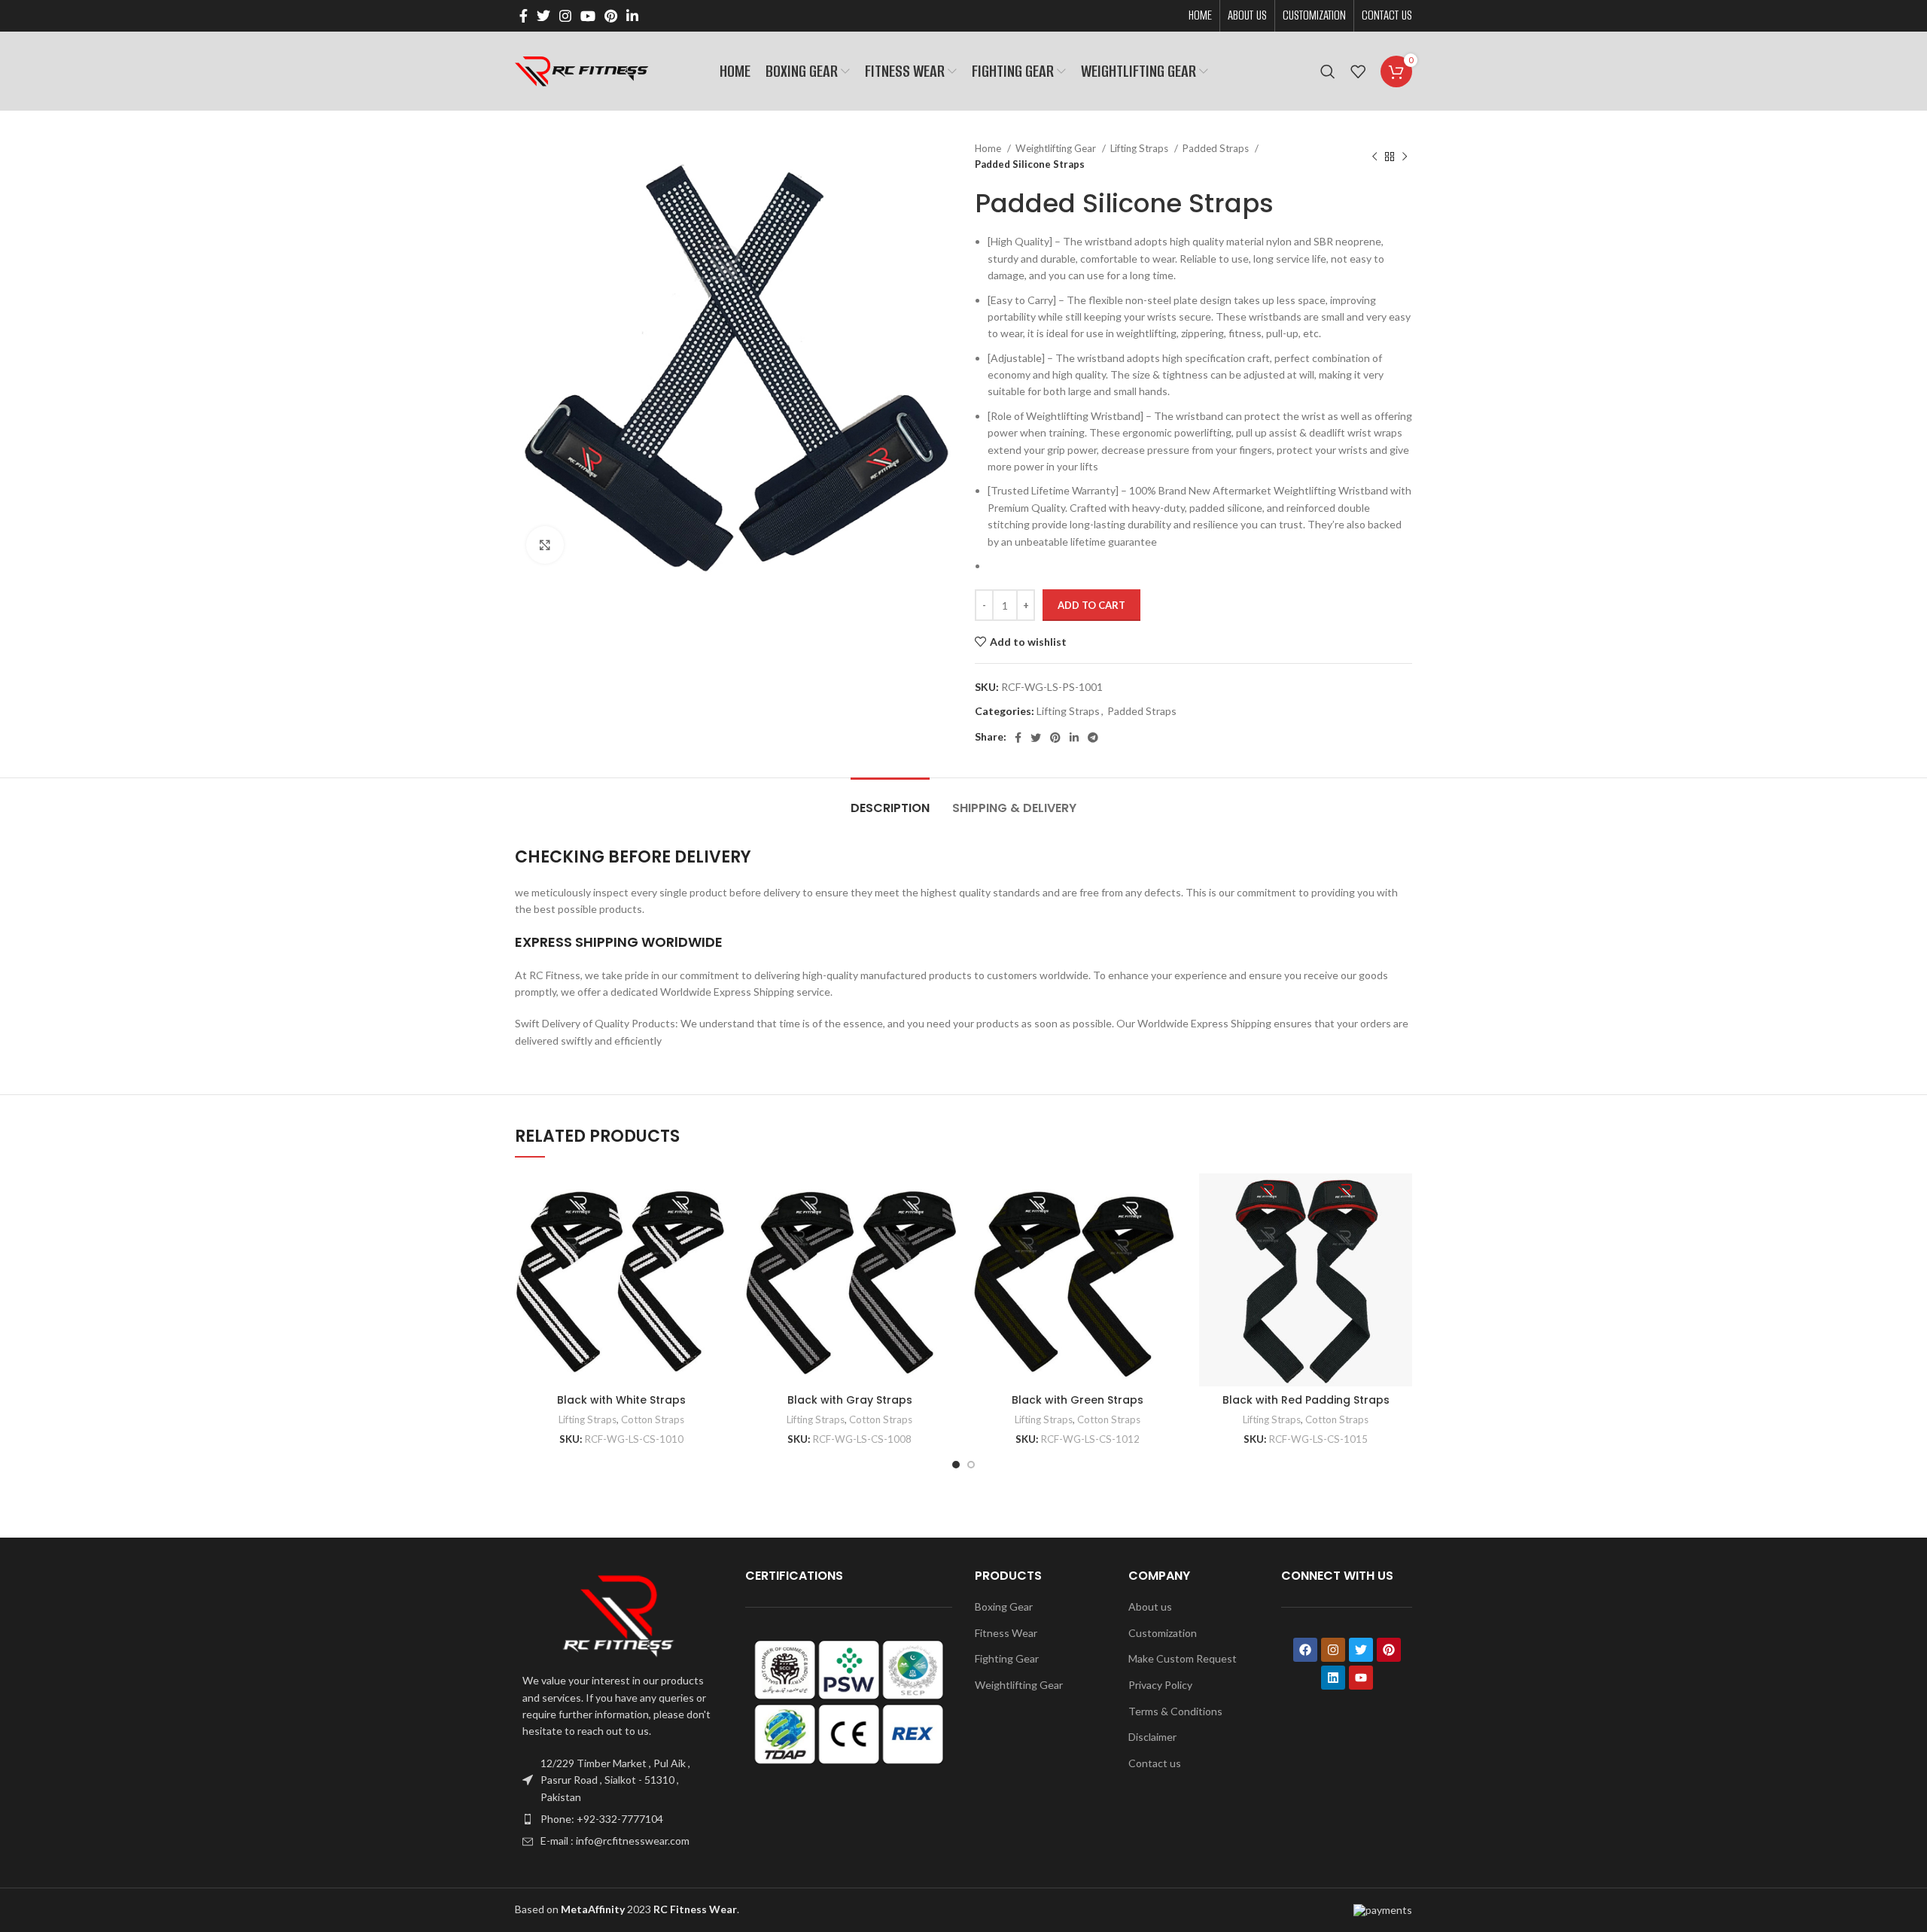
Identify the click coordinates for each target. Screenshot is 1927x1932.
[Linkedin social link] (632, 16)
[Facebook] (1305, 1650)
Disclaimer (1152, 1737)
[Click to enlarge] (545, 545)
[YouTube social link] (588, 16)
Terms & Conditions (1175, 1711)
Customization (1163, 1633)
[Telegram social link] (1093, 738)
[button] (622, 1293)
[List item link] (619, 1819)
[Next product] (1405, 157)
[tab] (890, 800)
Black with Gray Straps (850, 1400)
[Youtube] (1361, 1678)
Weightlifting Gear (1057, 148)
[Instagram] (1333, 1650)
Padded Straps (1217, 148)
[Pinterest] (1389, 1650)
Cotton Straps (653, 1419)
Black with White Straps (621, 1400)
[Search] (1328, 71)
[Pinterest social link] (611, 16)
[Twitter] (1361, 1650)
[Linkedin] (1333, 1678)
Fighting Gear (1007, 1658)
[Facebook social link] (524, 16)
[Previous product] (1374, 157)
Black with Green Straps (1078, 1400)
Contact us (1155, 1763)
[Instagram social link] (565, 16)
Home (989, 148)
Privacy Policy (1160, 1685)
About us (1150, 1606)
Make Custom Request (1183, 1658)
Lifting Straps (1140, 148)
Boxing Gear (1004, 1606)
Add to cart (1091, 605)
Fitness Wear (1006, 1633)
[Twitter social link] (543, 16)
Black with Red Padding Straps (1306, 1400)
